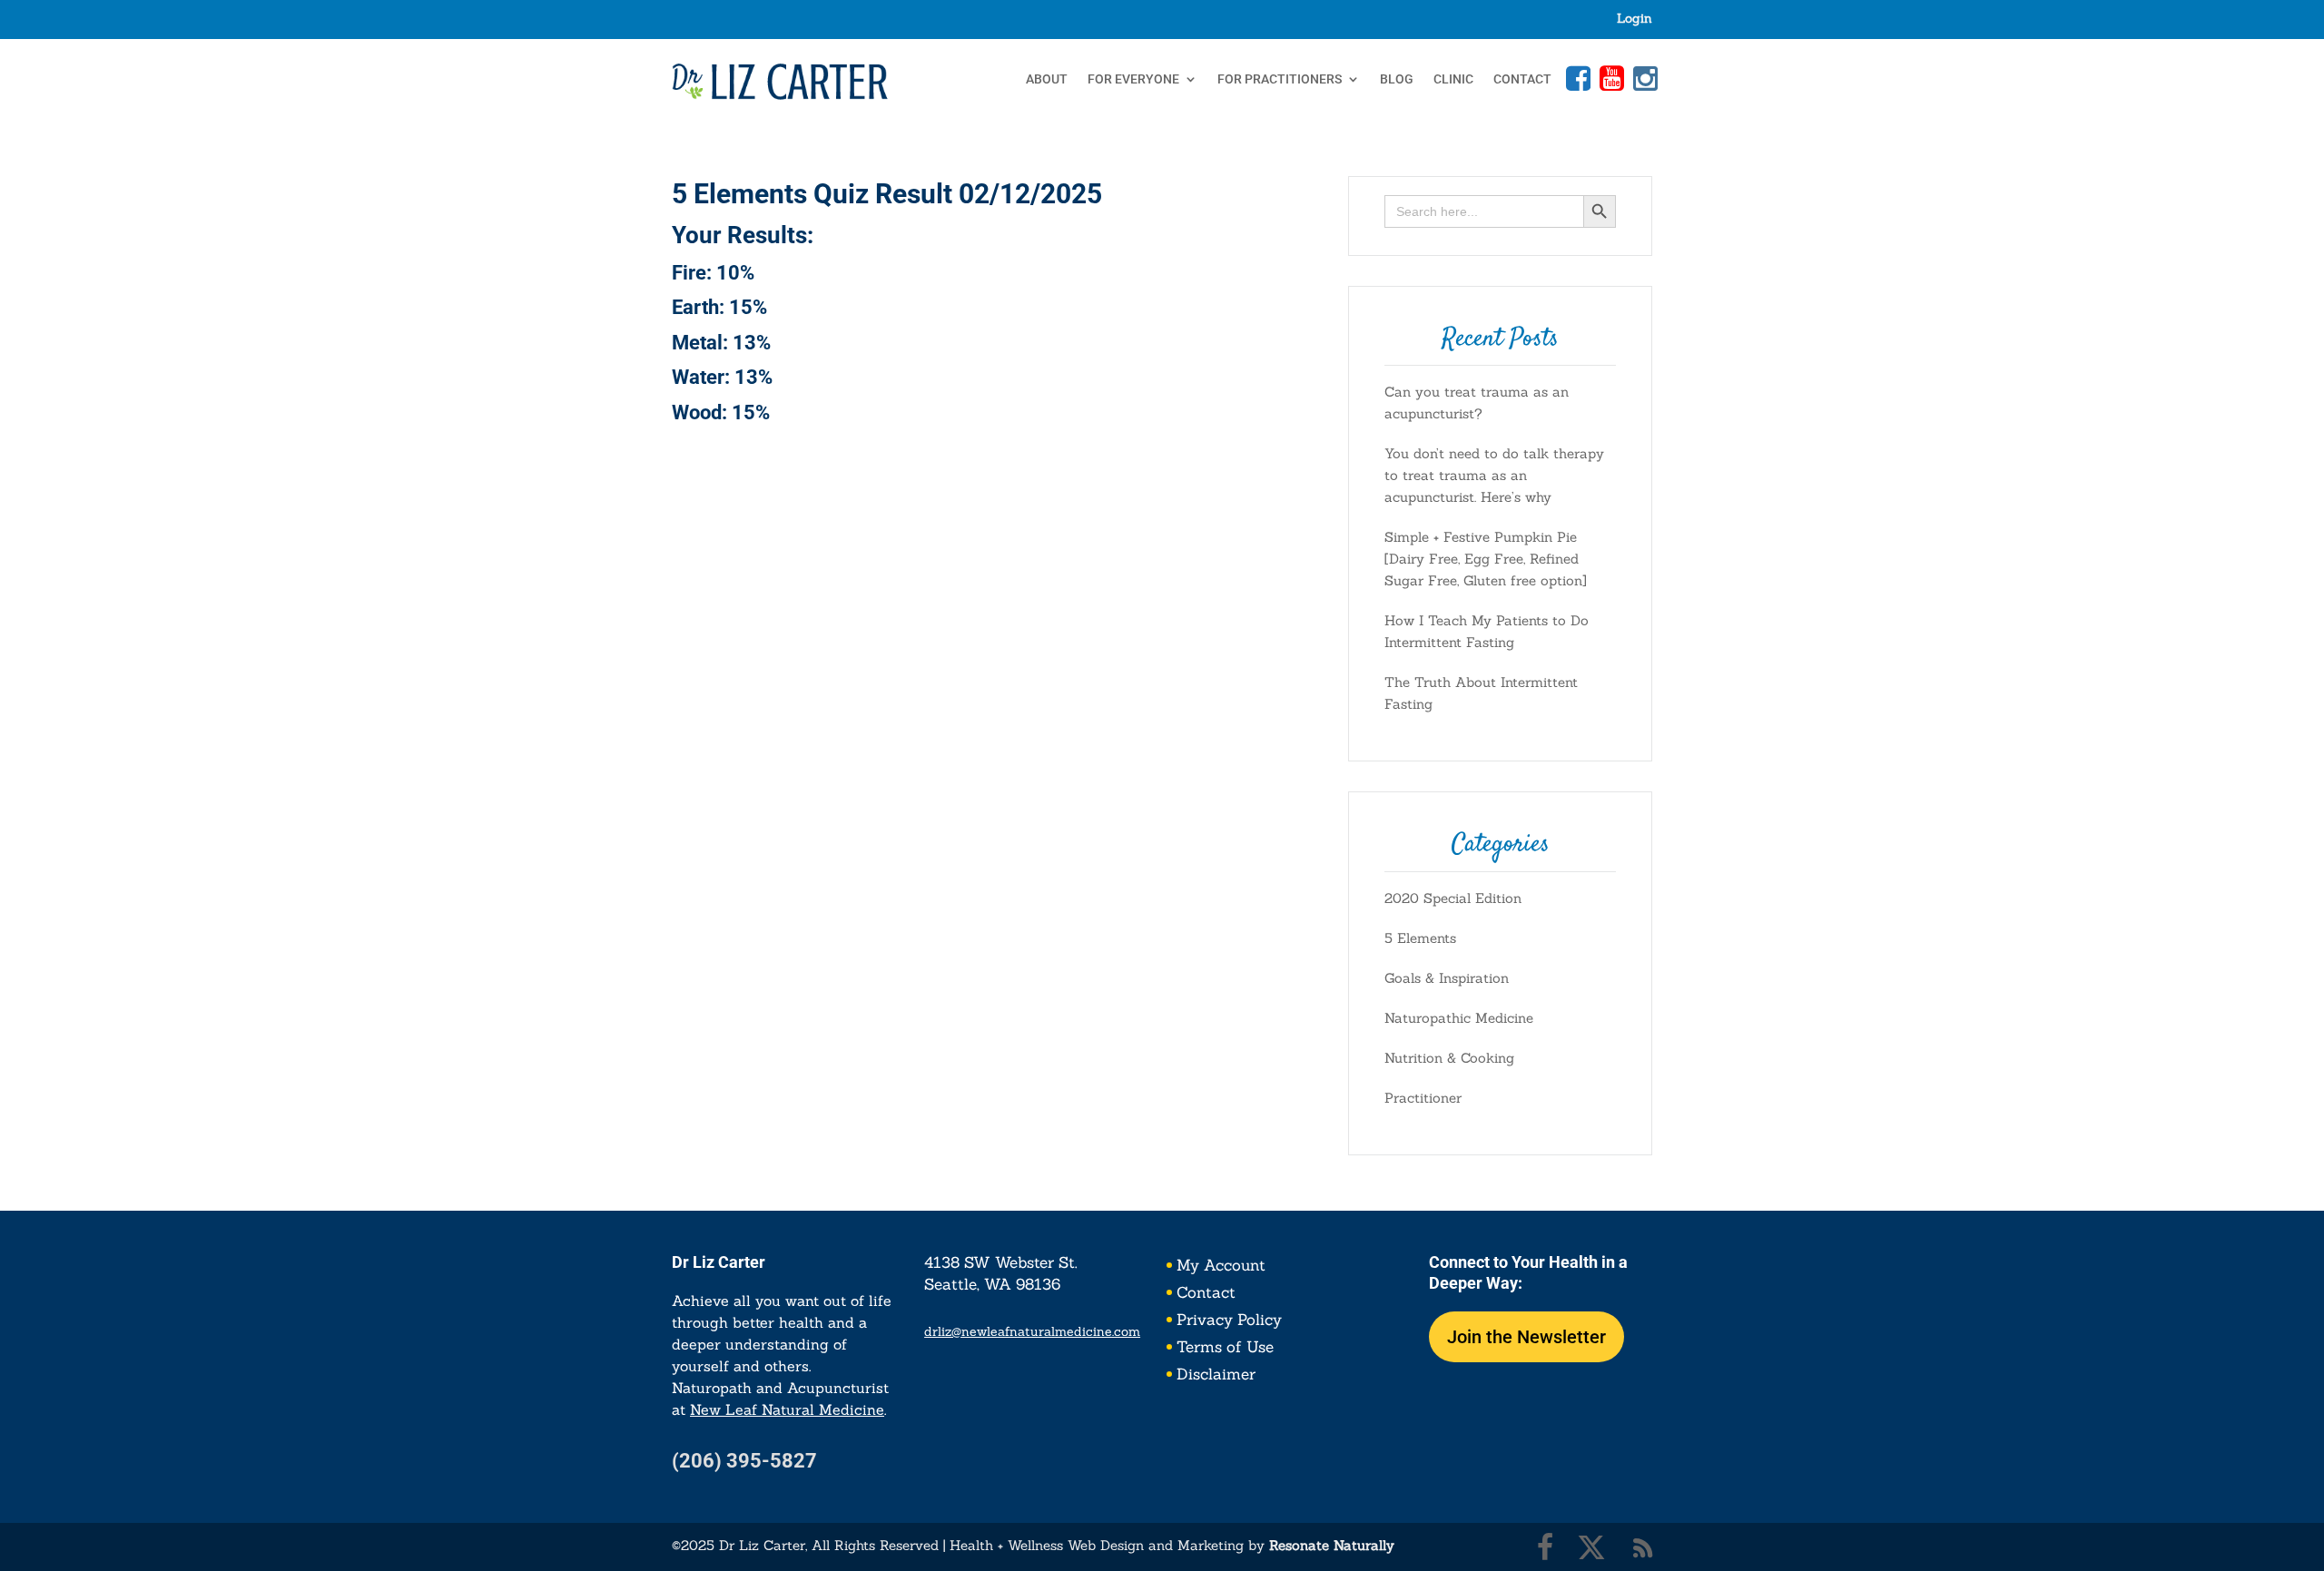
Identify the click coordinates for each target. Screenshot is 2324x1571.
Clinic (1453, 79)
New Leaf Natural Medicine (787, 1409)
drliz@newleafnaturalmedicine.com (1032, 1331)
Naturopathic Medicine (1459, 1018)
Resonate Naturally (1332, 1545)
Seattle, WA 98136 (992, 1284)
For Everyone (1133, 79)
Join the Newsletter (1526, 1337)
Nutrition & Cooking (1449, 1058)
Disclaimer (1216, 1376)
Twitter (1591, 1547)
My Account (1221, 1267)
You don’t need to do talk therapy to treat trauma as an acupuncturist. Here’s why (1494, 475)
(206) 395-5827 (744, 1461)
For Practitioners (1280, 79)
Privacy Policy (1229, 1321)
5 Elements (1420, 938)
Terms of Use (1225, 1349)
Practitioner (1423, 1098)
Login (1635, 19)
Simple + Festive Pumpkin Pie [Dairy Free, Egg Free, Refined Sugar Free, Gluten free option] (1486, 559)
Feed (1643, 1547)
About (1047, 79)
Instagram (1643, 78)
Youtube (1610, 78)
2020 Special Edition (1453, 898)
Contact (1522, 79)
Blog (1397, 79)
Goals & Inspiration (1447, 978)
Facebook (1576, 78)
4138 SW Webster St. (1001, 1262)
